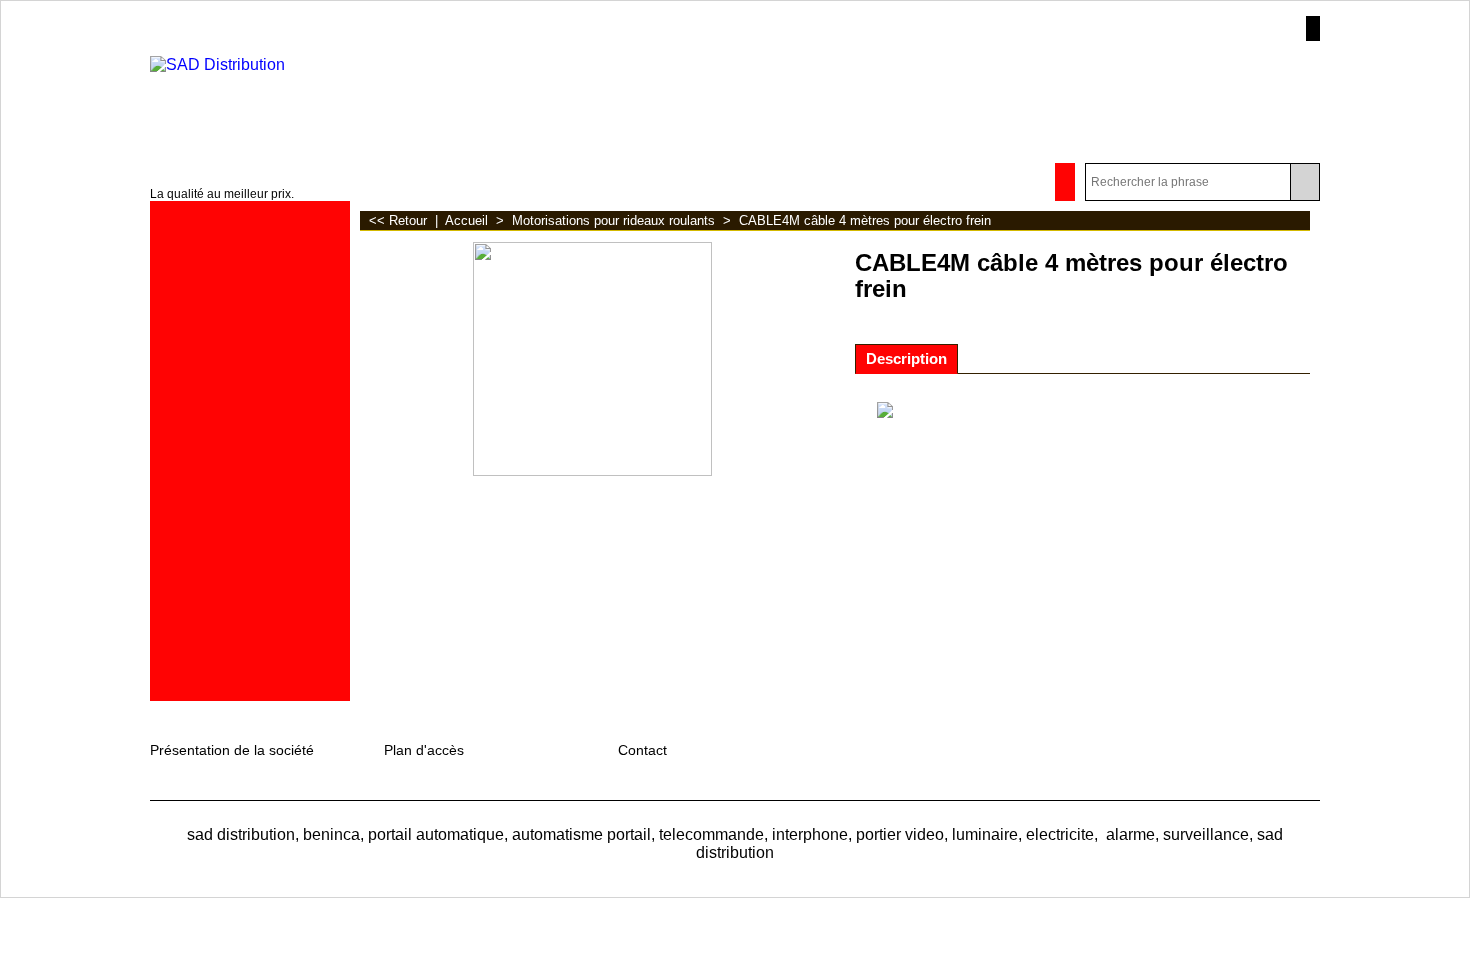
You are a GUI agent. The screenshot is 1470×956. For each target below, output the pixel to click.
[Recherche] (1304, 182)
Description (906, 359)
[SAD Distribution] (309, 94)
